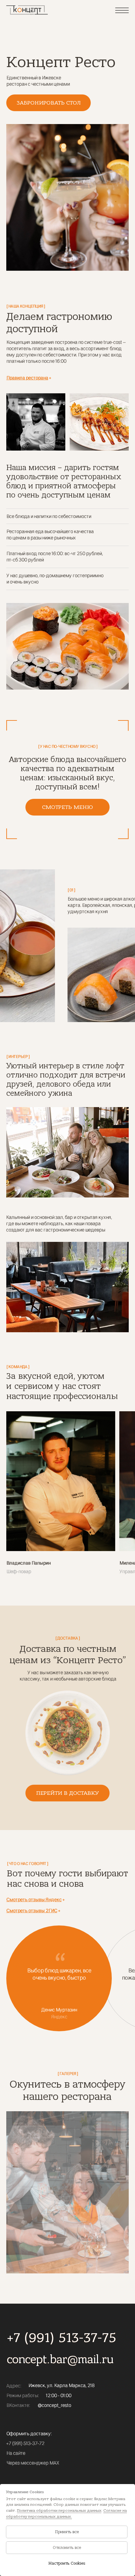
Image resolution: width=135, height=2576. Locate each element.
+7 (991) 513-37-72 (25, 2443)
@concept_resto (54, 2405)
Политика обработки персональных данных (59, 2511)
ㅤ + (29, 378)
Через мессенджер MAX (33, 2463)
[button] (49, 103)
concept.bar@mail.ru (60, 2360)
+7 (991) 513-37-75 (62, 2338)
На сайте (16, 2453)
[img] (27, 10)
